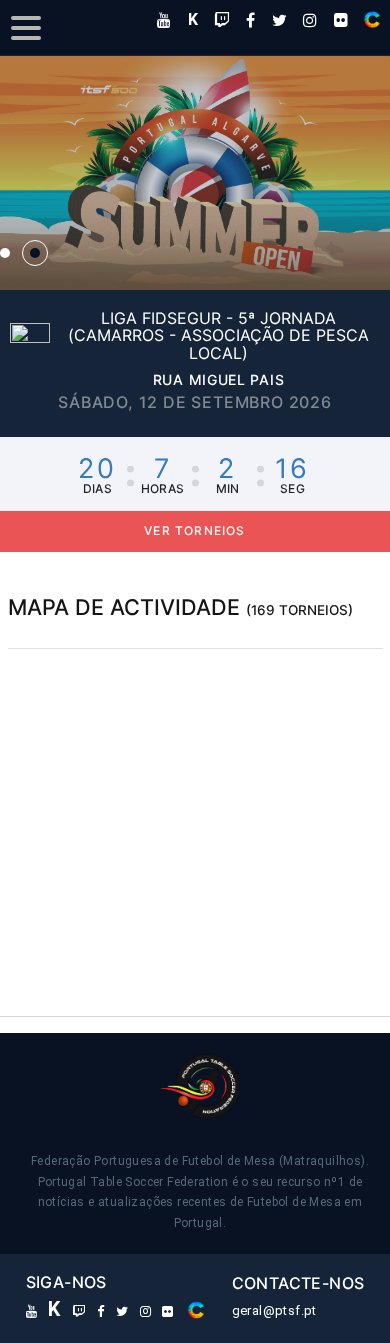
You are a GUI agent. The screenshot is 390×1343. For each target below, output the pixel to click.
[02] (35, 253)
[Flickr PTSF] (341, 20)
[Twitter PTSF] (279, 20)
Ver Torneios (194, 530)
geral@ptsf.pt (274, 1310)
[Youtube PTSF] (164, 20)
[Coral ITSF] (372, 19)
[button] (195, 173)
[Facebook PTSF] (250, 20)
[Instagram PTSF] (310, 20)
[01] (5, 253)
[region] (195, 799)
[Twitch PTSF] (222, 20)
